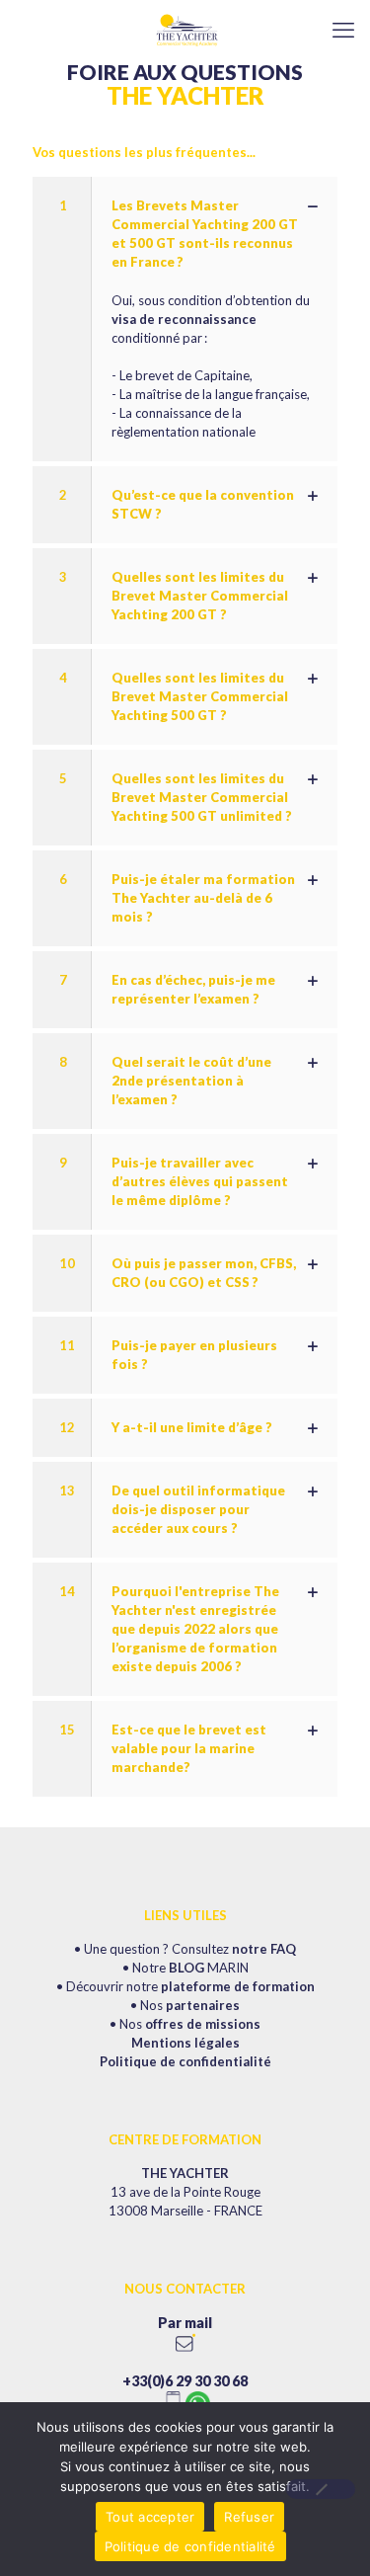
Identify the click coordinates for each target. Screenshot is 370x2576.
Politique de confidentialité (185, 2061)
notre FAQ (264, 1949)
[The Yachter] (185, 30)
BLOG (186, 1968)
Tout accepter (150, 2517)
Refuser (249, 2517)
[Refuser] (321, 2489)
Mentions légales (185, 2043)
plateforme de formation (238, 1986)
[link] (185, 319)
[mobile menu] (343, 30)
